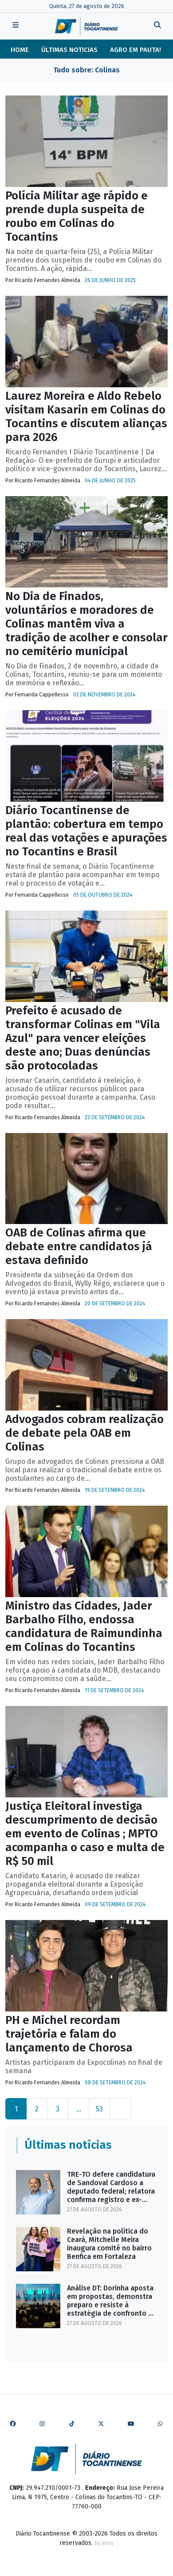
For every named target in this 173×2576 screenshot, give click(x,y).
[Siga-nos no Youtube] (131, 2424)
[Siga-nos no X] (101, 2424)
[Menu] (16, 26)
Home (20, 50)
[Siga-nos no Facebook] (13, 2424)
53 (99, 2109)
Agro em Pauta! (136, 50)
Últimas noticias (69, 50)
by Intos (104, 2543)
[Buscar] (157, 26)
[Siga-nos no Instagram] (42, 2424)
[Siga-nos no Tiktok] (72, 2424)
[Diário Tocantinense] (86, 26)
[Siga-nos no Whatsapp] (160, 2424)
